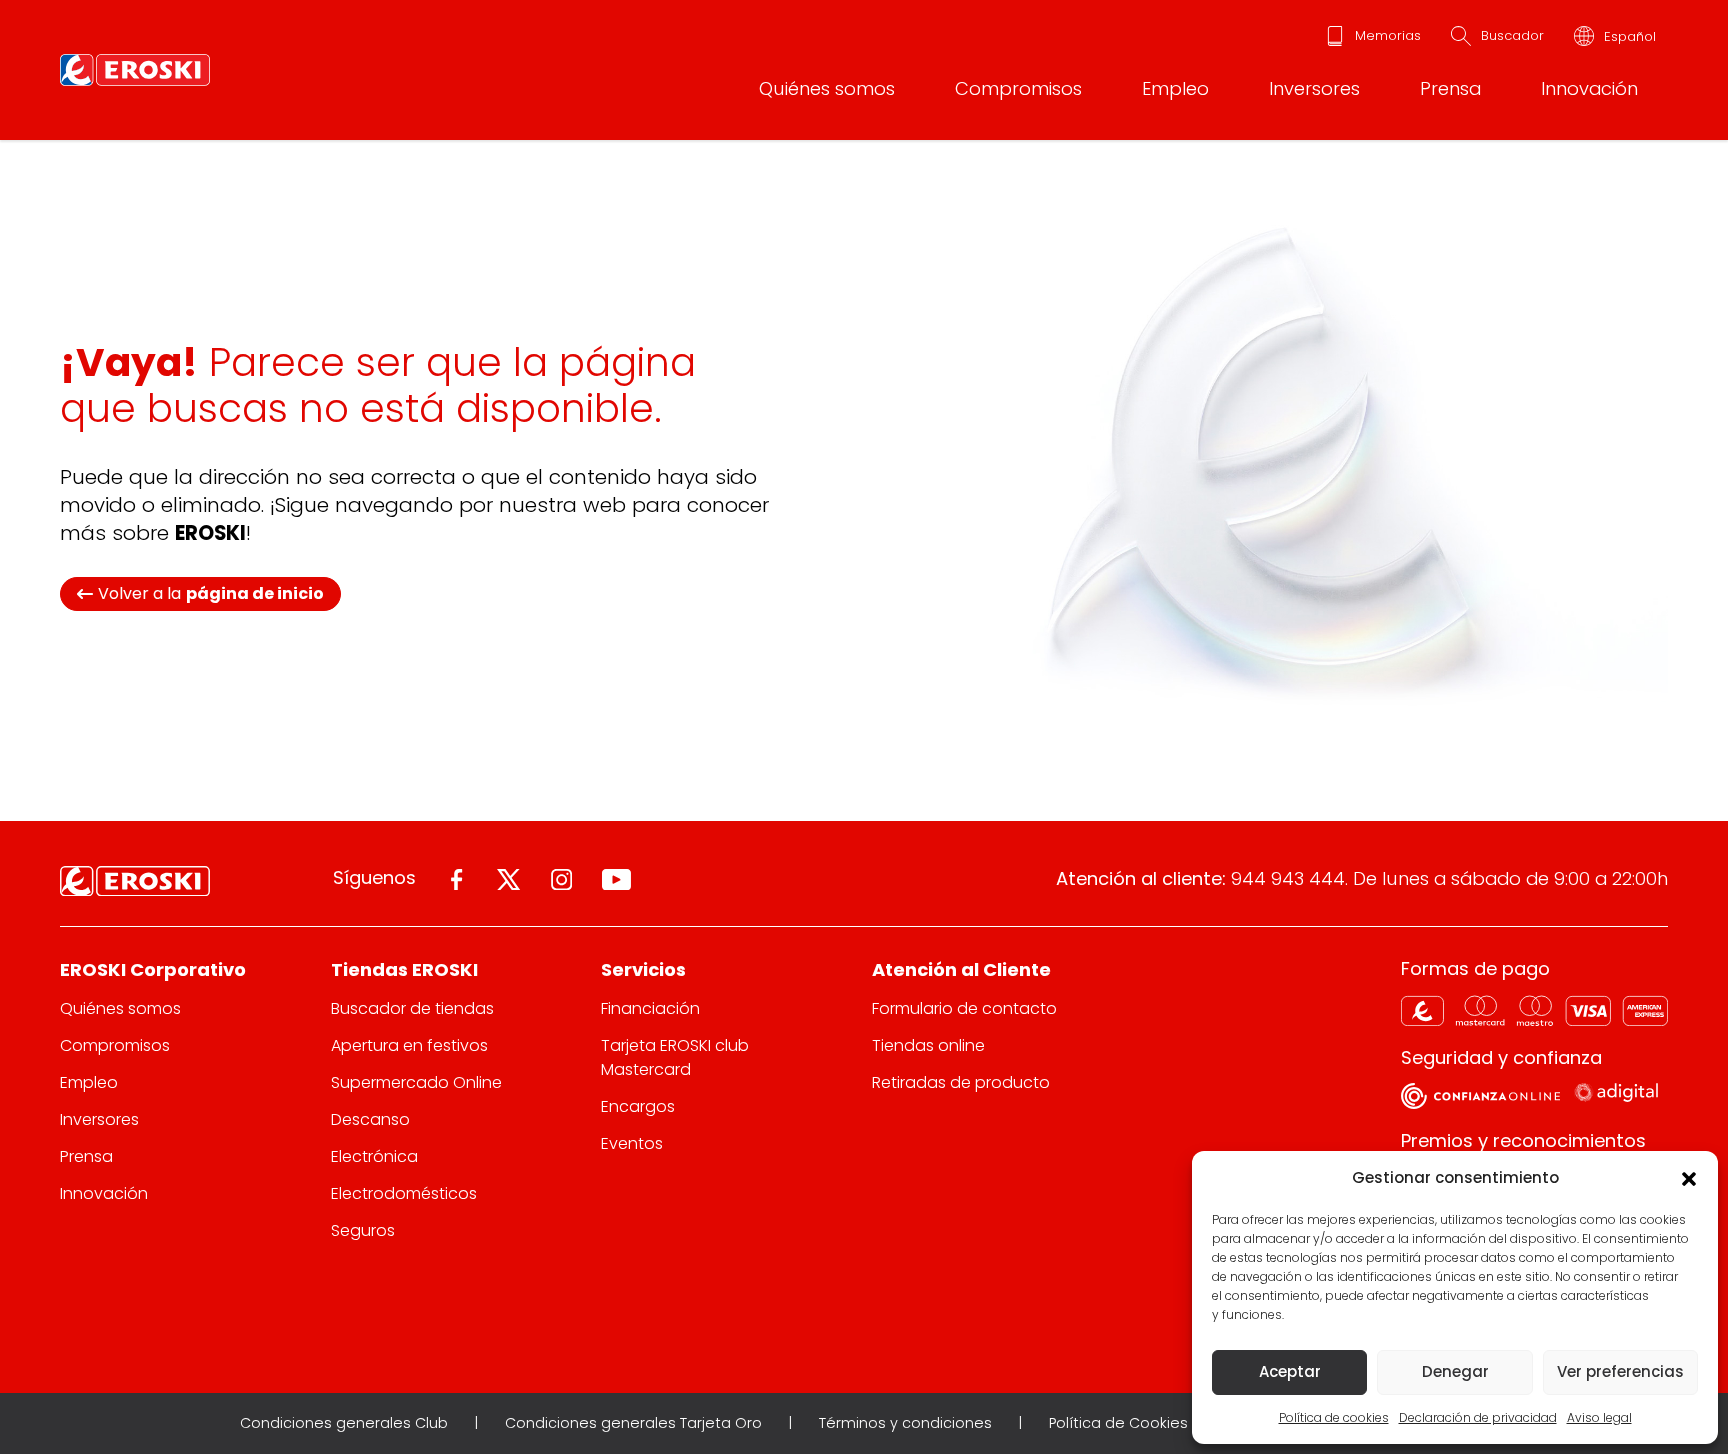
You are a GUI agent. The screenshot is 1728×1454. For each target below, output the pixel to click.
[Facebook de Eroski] (456, 879)
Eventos (632, 1143)
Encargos (638, 1106)
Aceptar (1290, 1371)
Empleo (1175, 88)
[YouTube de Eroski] (616, 879)
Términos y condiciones (905, 1423)
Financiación (650, 1008)
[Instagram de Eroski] (561, 879)
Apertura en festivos (409, 1045)
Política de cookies (1334, 1417)
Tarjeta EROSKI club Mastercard (675, 1057)
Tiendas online (928, 1045)
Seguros (363, 1230)
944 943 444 (1288, 878)
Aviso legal (1599, 1417)
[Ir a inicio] (135, 70)
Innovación (1589, 88)
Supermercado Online (416, 1082)
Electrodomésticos (404, 1193)
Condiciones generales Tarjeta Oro (633, 1423)
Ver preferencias (1620, 1371)
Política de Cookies (1118, 1423)
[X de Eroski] (508, 879)
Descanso (370, 1119)
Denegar (1455, 1371)
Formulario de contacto (964, 1008)
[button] (1688, 1178)
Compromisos (1018, 88)
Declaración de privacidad (1478, 1417)
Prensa (1450, 88)
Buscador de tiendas (412, 1008)
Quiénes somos (827, 88)
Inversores (1314, 88)
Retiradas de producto (961, 1082)
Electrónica (374, 1156)
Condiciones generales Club (344, 1423)
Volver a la (211, 593)
